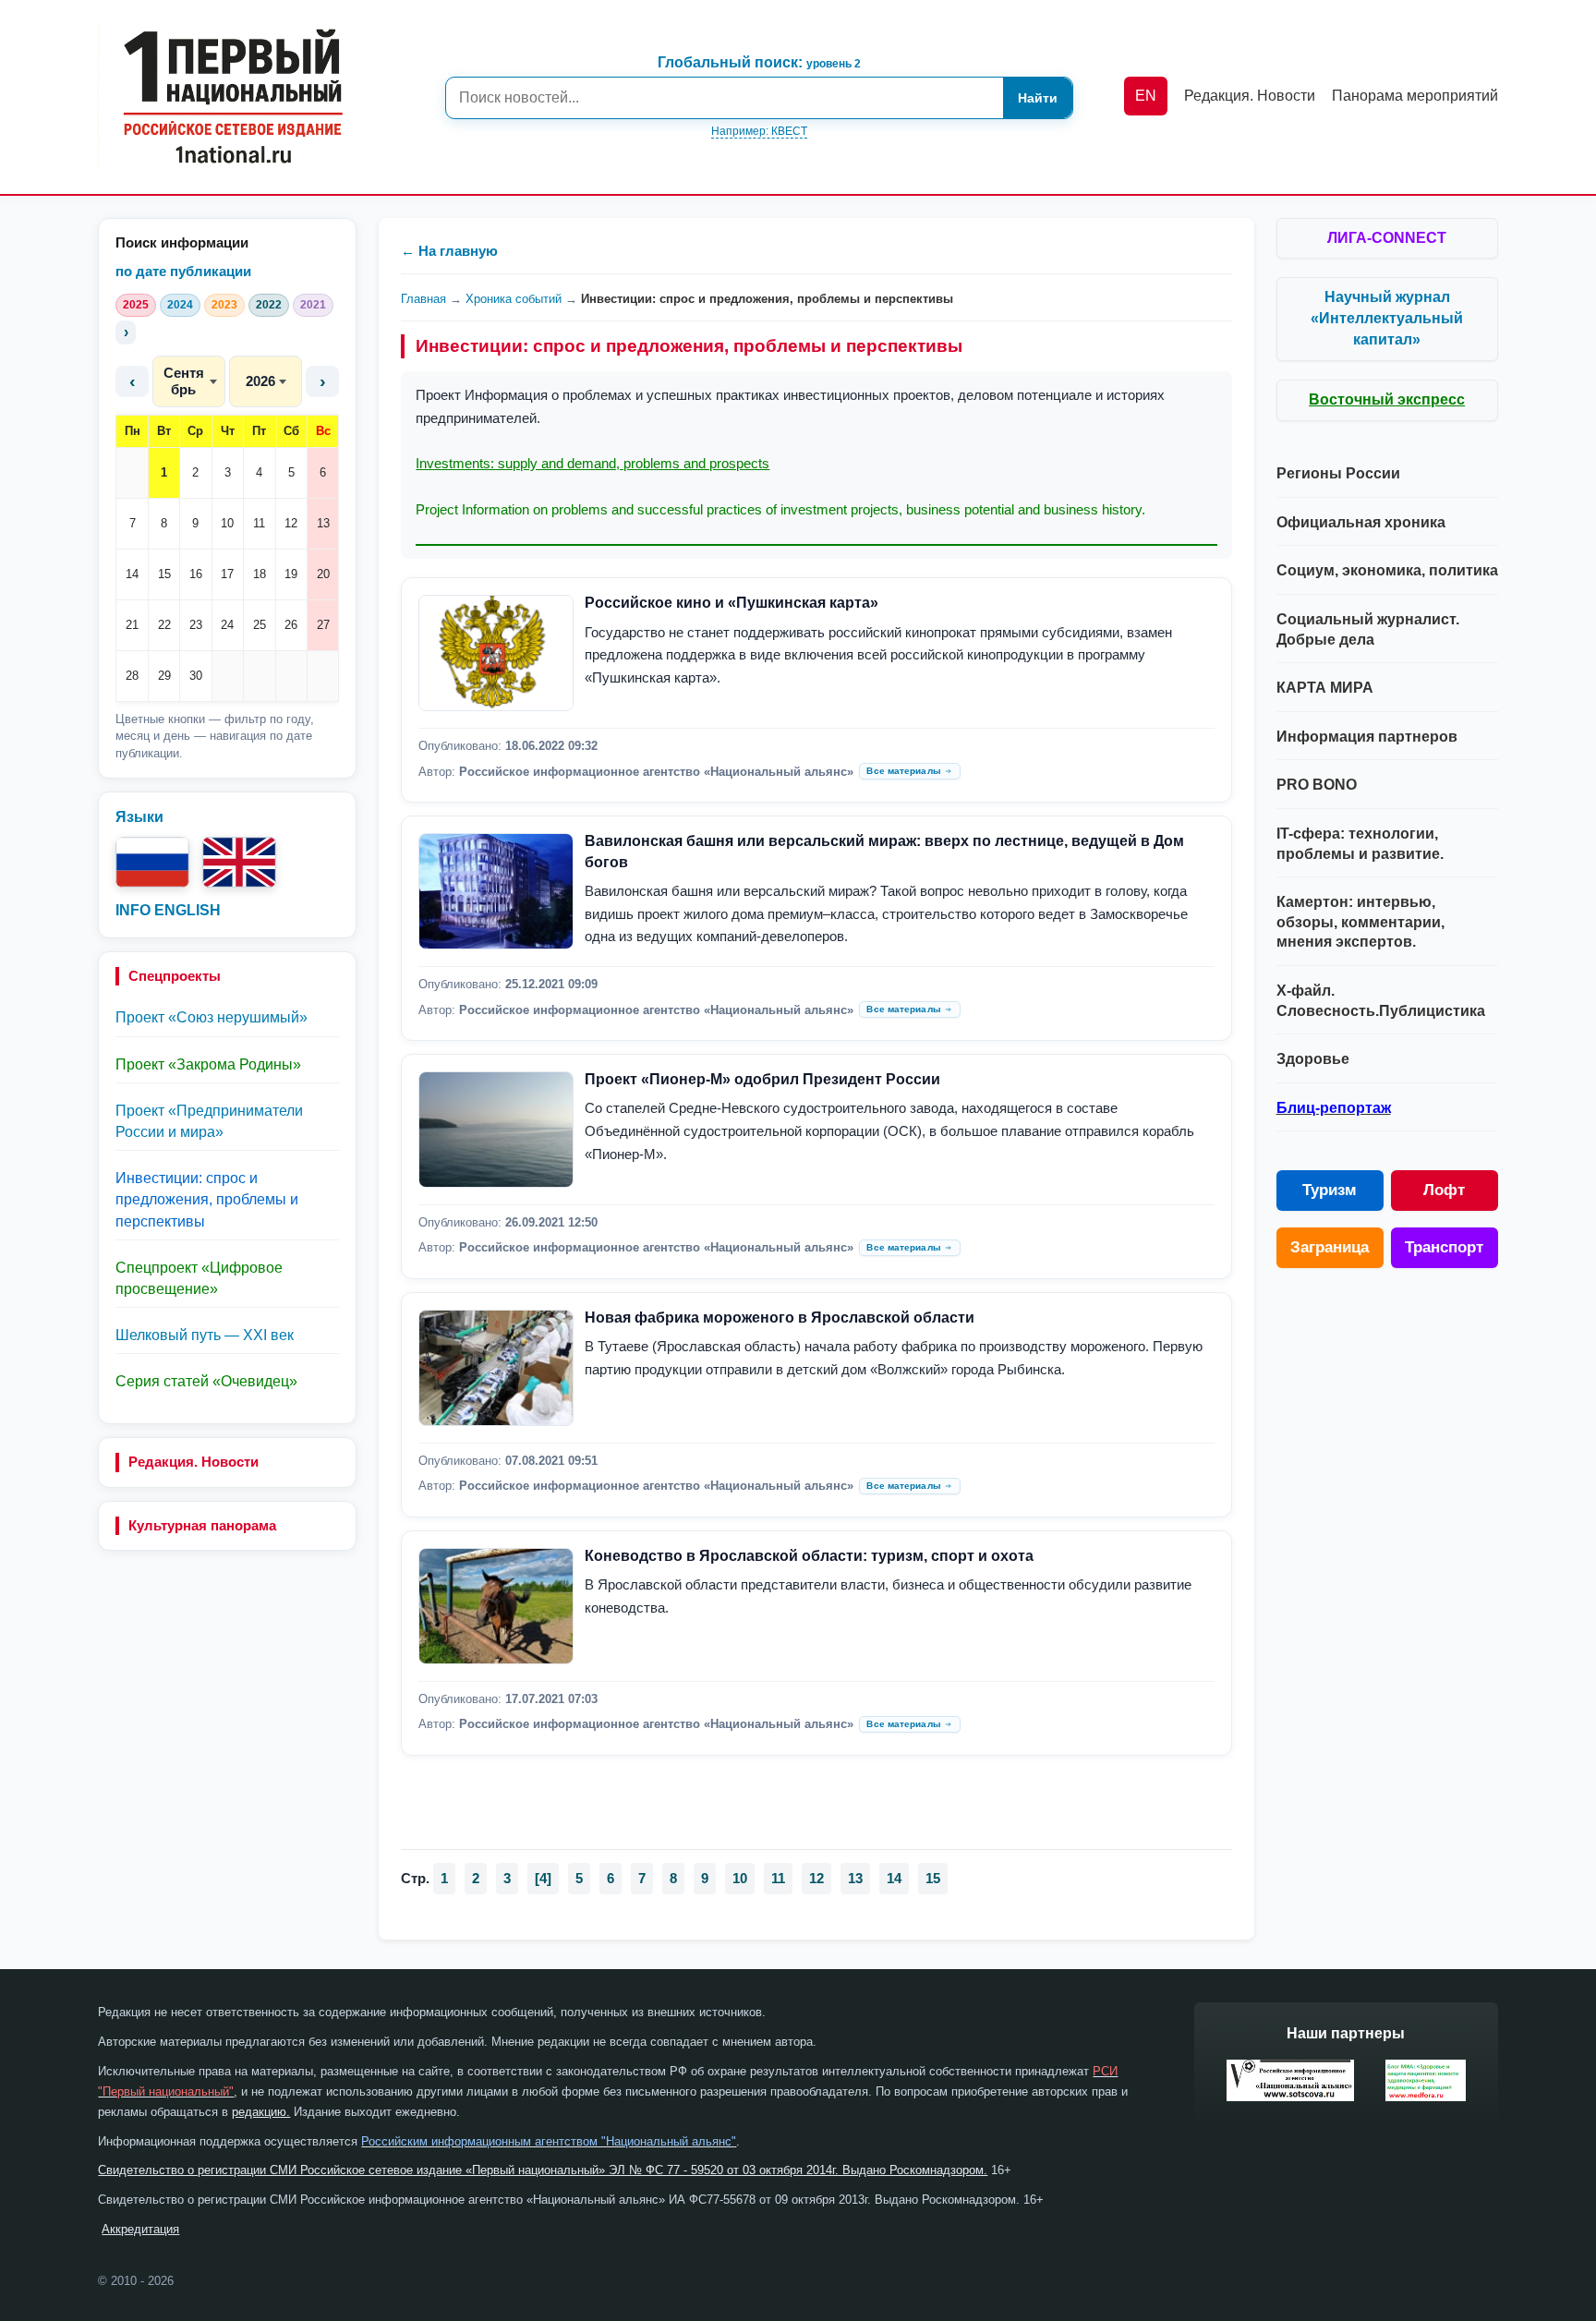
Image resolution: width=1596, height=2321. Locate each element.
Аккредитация (140, 2229)
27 (323, 625)
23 (196, 625)
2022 (269, 305)
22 (164, 625)
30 (196, 676)
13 (323, 523)
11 (259, 523)
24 (227, 625)
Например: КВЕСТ (759, 131)
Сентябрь (184, 381)
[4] (543, 1878)
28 (132, 676)
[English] (239, 862)
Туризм (1330, 1190)
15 (164, 574)
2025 (136, 305)
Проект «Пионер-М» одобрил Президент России (762, 1079)
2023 (224, 305)
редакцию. (261, 2112)
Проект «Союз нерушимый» (212, 1017)
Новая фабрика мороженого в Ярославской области (780, 1318)
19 (291, 574)
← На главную (449, 251)
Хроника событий (514, 299)
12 (291, 523)
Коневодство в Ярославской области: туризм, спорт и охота (809, 1556)
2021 (313, 305)
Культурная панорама (202, 1525)
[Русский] (152, 862)
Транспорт (1444, 1247)
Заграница (1330, 1247)
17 (227, 574)
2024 (180, 305)
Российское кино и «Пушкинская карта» (731, 603)
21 (132, 625)
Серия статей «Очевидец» (206, 1381)
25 (260, 625)
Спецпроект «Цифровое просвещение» (199, 1278)
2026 (260, 381)
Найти (1038, 98)
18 (260, 574)
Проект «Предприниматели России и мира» (209, 1121)
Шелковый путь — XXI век (205, 1335)
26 (291, 625)
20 (323, 574)
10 (227, 523)
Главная (423, 299)
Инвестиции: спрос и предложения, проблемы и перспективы (207, 1199)
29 (164, 676)
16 (196, 574)
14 (132, 574)
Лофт (1444, 1190)
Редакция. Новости (193, 1462)
